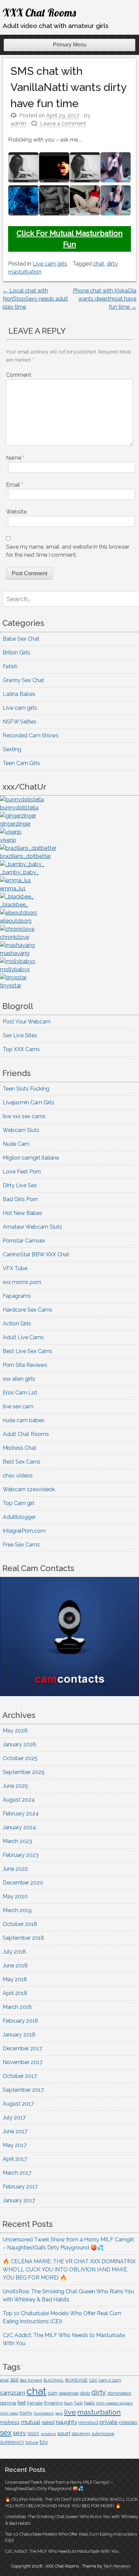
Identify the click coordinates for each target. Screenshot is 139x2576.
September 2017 (23, 2090)
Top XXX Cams (21, 1049)
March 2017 (17, 2173)
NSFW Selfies (20, 722)
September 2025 (24, 1772)
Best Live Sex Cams (27, 1351)
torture (32, 2443)
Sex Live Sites (20, 1035)
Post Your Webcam (27, 1022)
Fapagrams (17, 1296)
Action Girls (17, 1324)
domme (8, 2403)
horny (26, 2413)
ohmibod (88, 2422)
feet (22, 2403)
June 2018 (15, 1966)
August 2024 (19, 1800)
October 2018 (20, 1924)
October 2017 (20, 2076)
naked (48, 2422)
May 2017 (15, 2145)
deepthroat (69, 2393)
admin (18, 124)
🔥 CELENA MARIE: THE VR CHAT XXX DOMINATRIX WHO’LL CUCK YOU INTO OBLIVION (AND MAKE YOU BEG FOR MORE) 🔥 (69, 2270)
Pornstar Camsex (24, 1241)
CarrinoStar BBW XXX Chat (36, 1254)
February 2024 (21, 1814)
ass (14, 2380)
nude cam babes (24, 1420)
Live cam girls (50, 264)
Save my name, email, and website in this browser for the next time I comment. (68, 551)
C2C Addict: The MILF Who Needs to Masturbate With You (62, 2551)
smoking (48, 2434)
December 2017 (22, 2048)
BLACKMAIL (54, 2380)
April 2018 (15, 1993)
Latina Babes (19, 694)
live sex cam (18, 1406)
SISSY (33, 2434)
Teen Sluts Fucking (26, 1089)
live (70, 2412)
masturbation (25, 272)
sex (6, 2432)
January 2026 (19, 1744)
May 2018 (15, 1979)
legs (59, 2413)
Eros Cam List (20, 1393)
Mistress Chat (20, 1448)
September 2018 (23, 1938)
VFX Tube (15, 1268)
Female (35, 2403)
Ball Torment (31, 2380)
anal (4, 2380)
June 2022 (15, 1869)
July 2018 (14, 1952)
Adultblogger (19, 1517)
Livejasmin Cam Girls (29, 1102)
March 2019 (17, 1910)
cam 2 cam (110, 2380)
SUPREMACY (12, 2443)
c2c (93, 2380)
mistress (10, 2422)
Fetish (10, 666)
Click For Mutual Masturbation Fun (69, 239)
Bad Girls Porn (20, 1199)
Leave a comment (63, 124)
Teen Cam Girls (21, 763)
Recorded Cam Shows (31, 735)
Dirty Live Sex (20, 1185)
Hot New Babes (22, 1213)
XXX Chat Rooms (39, 12)
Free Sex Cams (21, 1545)
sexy (19, 2433)
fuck (78, 2403)
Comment (19, 375)
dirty (112, 264)
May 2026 (15, 1731)
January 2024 (19, 1827)
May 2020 (15, 1896)
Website (16, 512)
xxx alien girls (19, 1379)
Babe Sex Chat (21, 639)
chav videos (18, 1476)
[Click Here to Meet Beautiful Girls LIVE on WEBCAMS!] (69, 1694)
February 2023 (21, 1855)
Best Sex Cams (22, 1462)
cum (52, 2393)
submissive (103, 2434)
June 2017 (15, 2131)
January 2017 (19, 2200)
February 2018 (20, 2021)
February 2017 (20, 2187)
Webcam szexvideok (29, 1489)
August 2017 (18, 2104)
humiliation (44, 2413)
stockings (81, 2434)
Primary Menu (70, 45)
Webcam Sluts (21, 1130)
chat (99, 264)
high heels (9, 2413)
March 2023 (17, 1841)
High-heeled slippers (114, 2403)
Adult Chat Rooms (26, 1434)
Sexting (12, 749)
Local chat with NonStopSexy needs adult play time (35, 299)
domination (119, 2393)
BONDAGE (76, 2380)
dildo (85, 2393)
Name (15, 458)
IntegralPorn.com (24, 1531)
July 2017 (14, 2118)
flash (68, 2403)
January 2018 (19, 2035)
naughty (67, 2422)
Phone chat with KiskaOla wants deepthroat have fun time (105, 299)
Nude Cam (16, 1144)
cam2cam (13, 2393)
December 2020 (23, 1883)
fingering (53, 2403)
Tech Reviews (117, 2566)
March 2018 (17, 2007)
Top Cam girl (19, 1503)
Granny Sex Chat (23, 680)
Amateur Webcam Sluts (32, 1227)
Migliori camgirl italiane (31, 1158)
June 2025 (15, 1786)
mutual (31, 2422)
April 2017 (15, 2159)
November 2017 (23, 2062)
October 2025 (20, 1758)
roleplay (128, 2422)
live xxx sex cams (24, 1116)
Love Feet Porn (22, 1172)
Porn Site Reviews (25, 1365)
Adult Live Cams (23, 1337)
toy (44, 2442)
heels (89, 2403)
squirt (64, 2433)
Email (15, 485)
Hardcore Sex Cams (27, 1310)
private (109, 2422)
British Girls (16, 653)
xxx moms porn (22, 1282)
